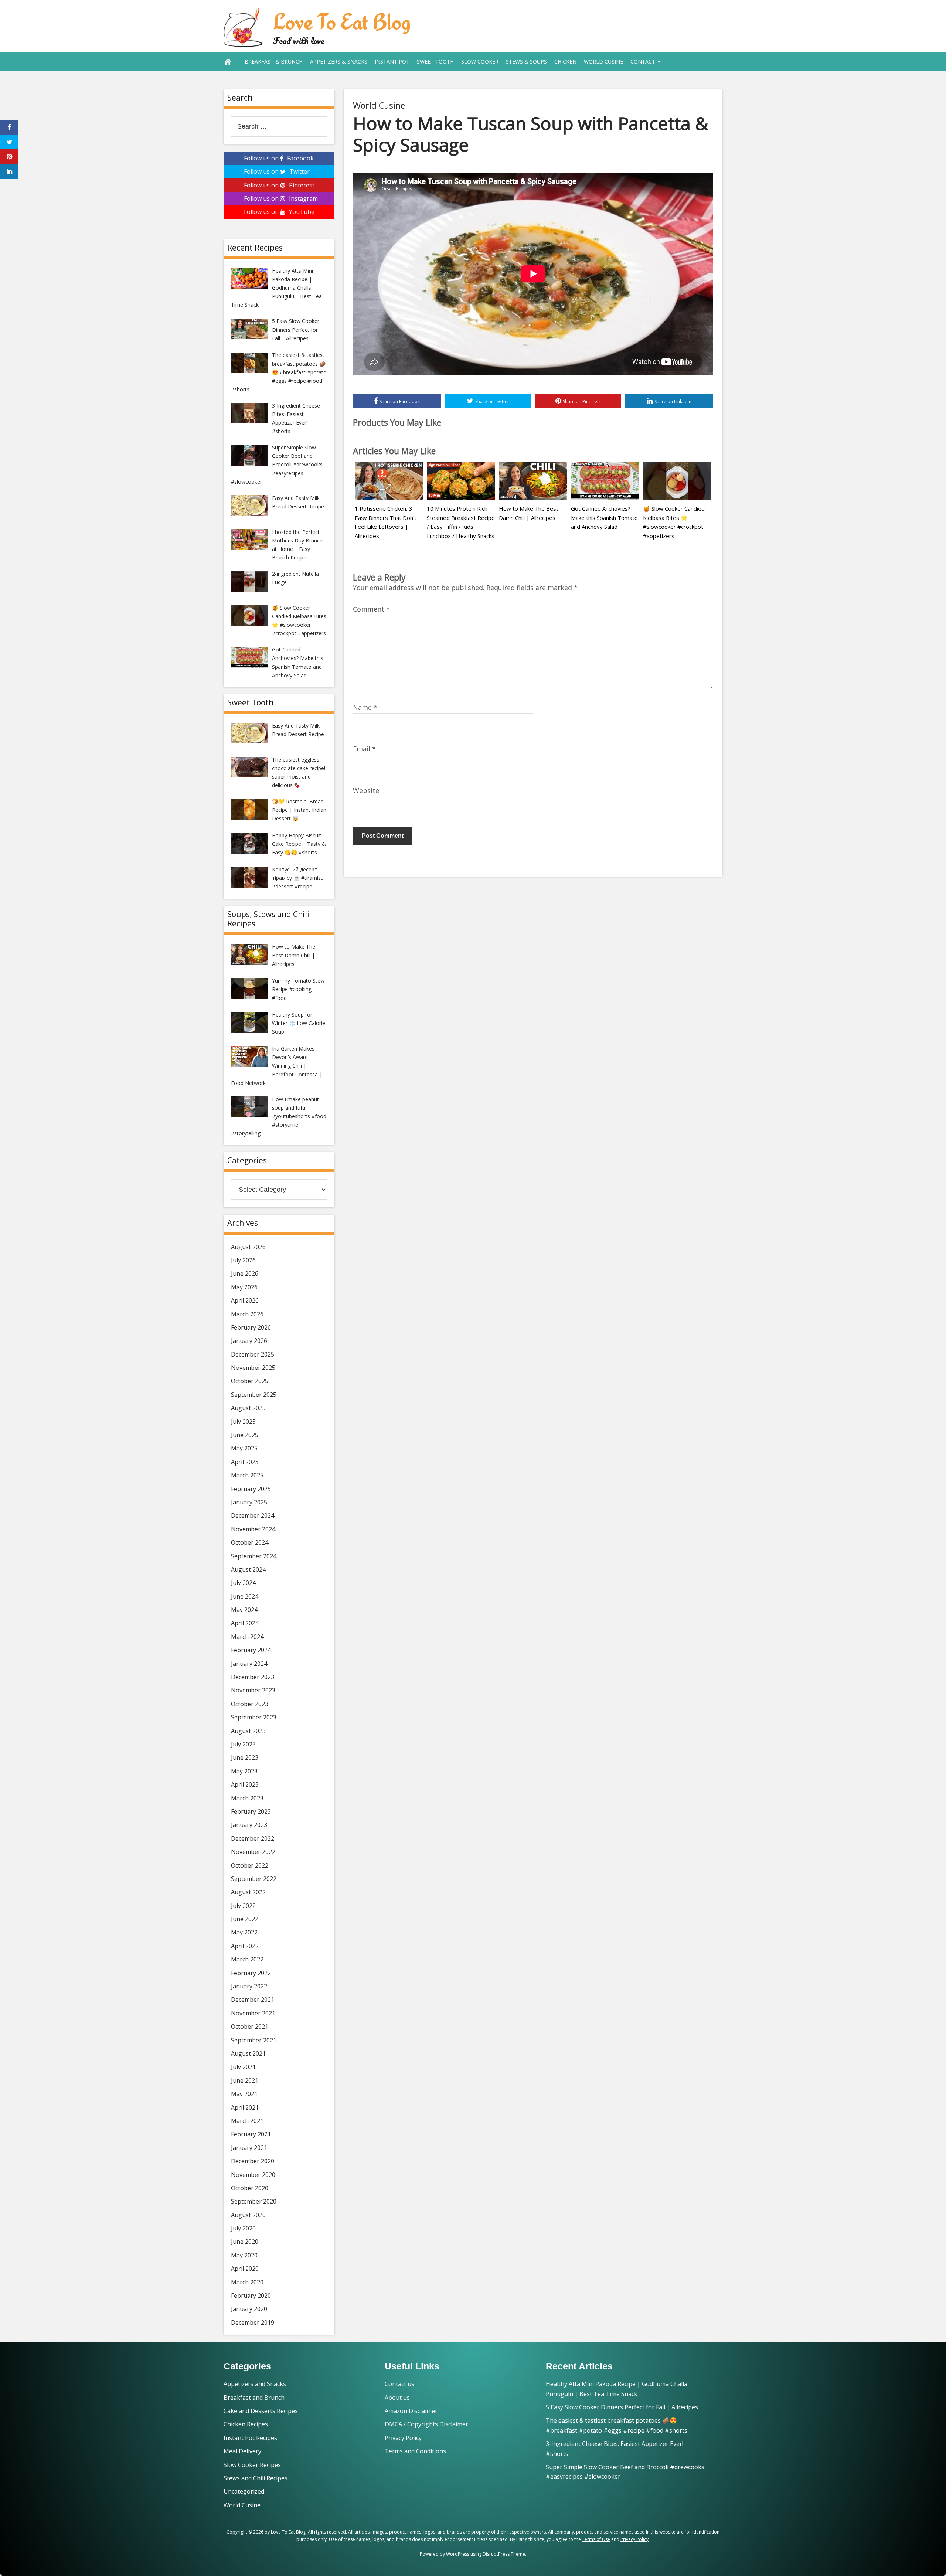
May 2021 (244, 2094)
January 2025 (249, 1502)
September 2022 (254, 1879)
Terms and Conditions (415, 2451)
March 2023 (247, 1798)
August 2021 (248, 2053)
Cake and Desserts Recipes (261, 2411)
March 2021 (247, 2121)
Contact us (399, 2384)
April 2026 (245, 1300)
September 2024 (254, 1556)
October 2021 (250, 2027)
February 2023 (251, 1811)
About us (397, 2398)
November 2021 (253, 2013)
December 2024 (253, 1515)
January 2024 (249, 1664)
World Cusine (603, 62)
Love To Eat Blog (342, 21)
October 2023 (250, 1704)
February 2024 (251, 1650)
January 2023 (249, 1825)
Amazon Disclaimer (411, 2411)
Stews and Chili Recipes (256, 2478)
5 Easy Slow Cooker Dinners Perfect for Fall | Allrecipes (622, 2407)
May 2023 (244, 1771)
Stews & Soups (526, 62)
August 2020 (248, 2215)
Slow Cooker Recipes (252, 2465)
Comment (371, 609)
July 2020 (243, 2228)
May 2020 (244, 2255)
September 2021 (254, 2040)
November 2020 (253, 2175)
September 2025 (254, 1395)
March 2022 (247, 1959)
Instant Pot (392, 62)
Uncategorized (244, 2491)
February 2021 (251, 2134)
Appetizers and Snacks (255, 2384)
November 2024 (253, 1529)
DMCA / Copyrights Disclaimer (426, 2424)
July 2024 (243, 1583)
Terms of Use (596, 2539)
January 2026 (249, 1341)
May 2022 (244, 1932)
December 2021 (253, 2000)
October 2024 (250, 1542)
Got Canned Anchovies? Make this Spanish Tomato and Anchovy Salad (604, 518)
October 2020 (250, 2188)
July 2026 (243, 1260)
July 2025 (243, 1422)
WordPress (458, 2554)
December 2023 (253, 1677)
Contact (643, 62)
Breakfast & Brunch (274, 62)
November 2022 (253, 1852)
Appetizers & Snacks (339, 62)
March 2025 (247, 1475)
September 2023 (254, 1717)
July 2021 (243, 2067)
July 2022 (243, 1906)
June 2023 (245, 1757)
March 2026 (247, 1314)
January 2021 (249, 2148)
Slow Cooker (480, 62)
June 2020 (245, 2242)
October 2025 (250, 1381)
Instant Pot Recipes (250, 2438)
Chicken (565, 62)
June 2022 (245, 1919)
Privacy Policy (403, 2438)
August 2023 (248, 1731)
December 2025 (253, 1354)
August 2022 (248, 1892)
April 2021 (245, 2107)
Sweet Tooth (435, 62)
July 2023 (243, 1744)
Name (365, 707)
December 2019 (253, 2323)
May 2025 (244, 1448)
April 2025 (245, 1462)
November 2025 (253, 1368)
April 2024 (245, 1623)
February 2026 (251, 1327)
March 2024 (247, 1637)
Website (366, 790)
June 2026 (245, 1273)
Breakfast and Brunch (254, 2398)
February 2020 (251, 2296)
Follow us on (279, 158)
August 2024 (248, 1569)
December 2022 (253, 1838)
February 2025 (251, 1489)
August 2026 (248, 1247)
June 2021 (245, 2080)
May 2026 (244, 1287)
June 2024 (245, 1596)
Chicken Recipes (246, 2424)
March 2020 (247, 2282)
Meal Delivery (242, 2451)
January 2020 (249, 2309)
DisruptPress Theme (504, 2554)
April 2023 (245, 1784)
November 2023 (253, 1690)
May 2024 (244, 1610)
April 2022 (245, 1946)
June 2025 (245, 1435)
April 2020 (245, 2269)
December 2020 (253, 2161)
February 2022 (251, 1973)
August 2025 (248, 1408)
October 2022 (250, 1865)
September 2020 (254, 2201)
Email (364, 749)
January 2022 (249, 1986)
